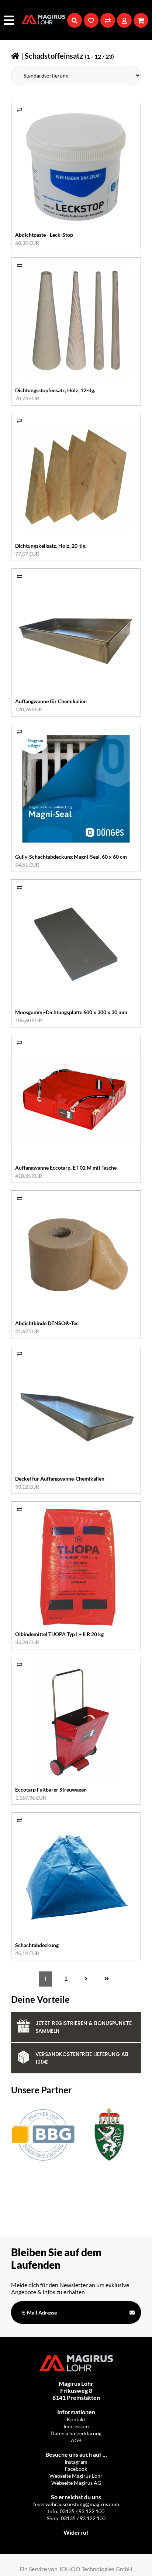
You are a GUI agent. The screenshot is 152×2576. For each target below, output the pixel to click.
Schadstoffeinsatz (54, 56)
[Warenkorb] (141, 20)
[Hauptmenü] (10, 20)
